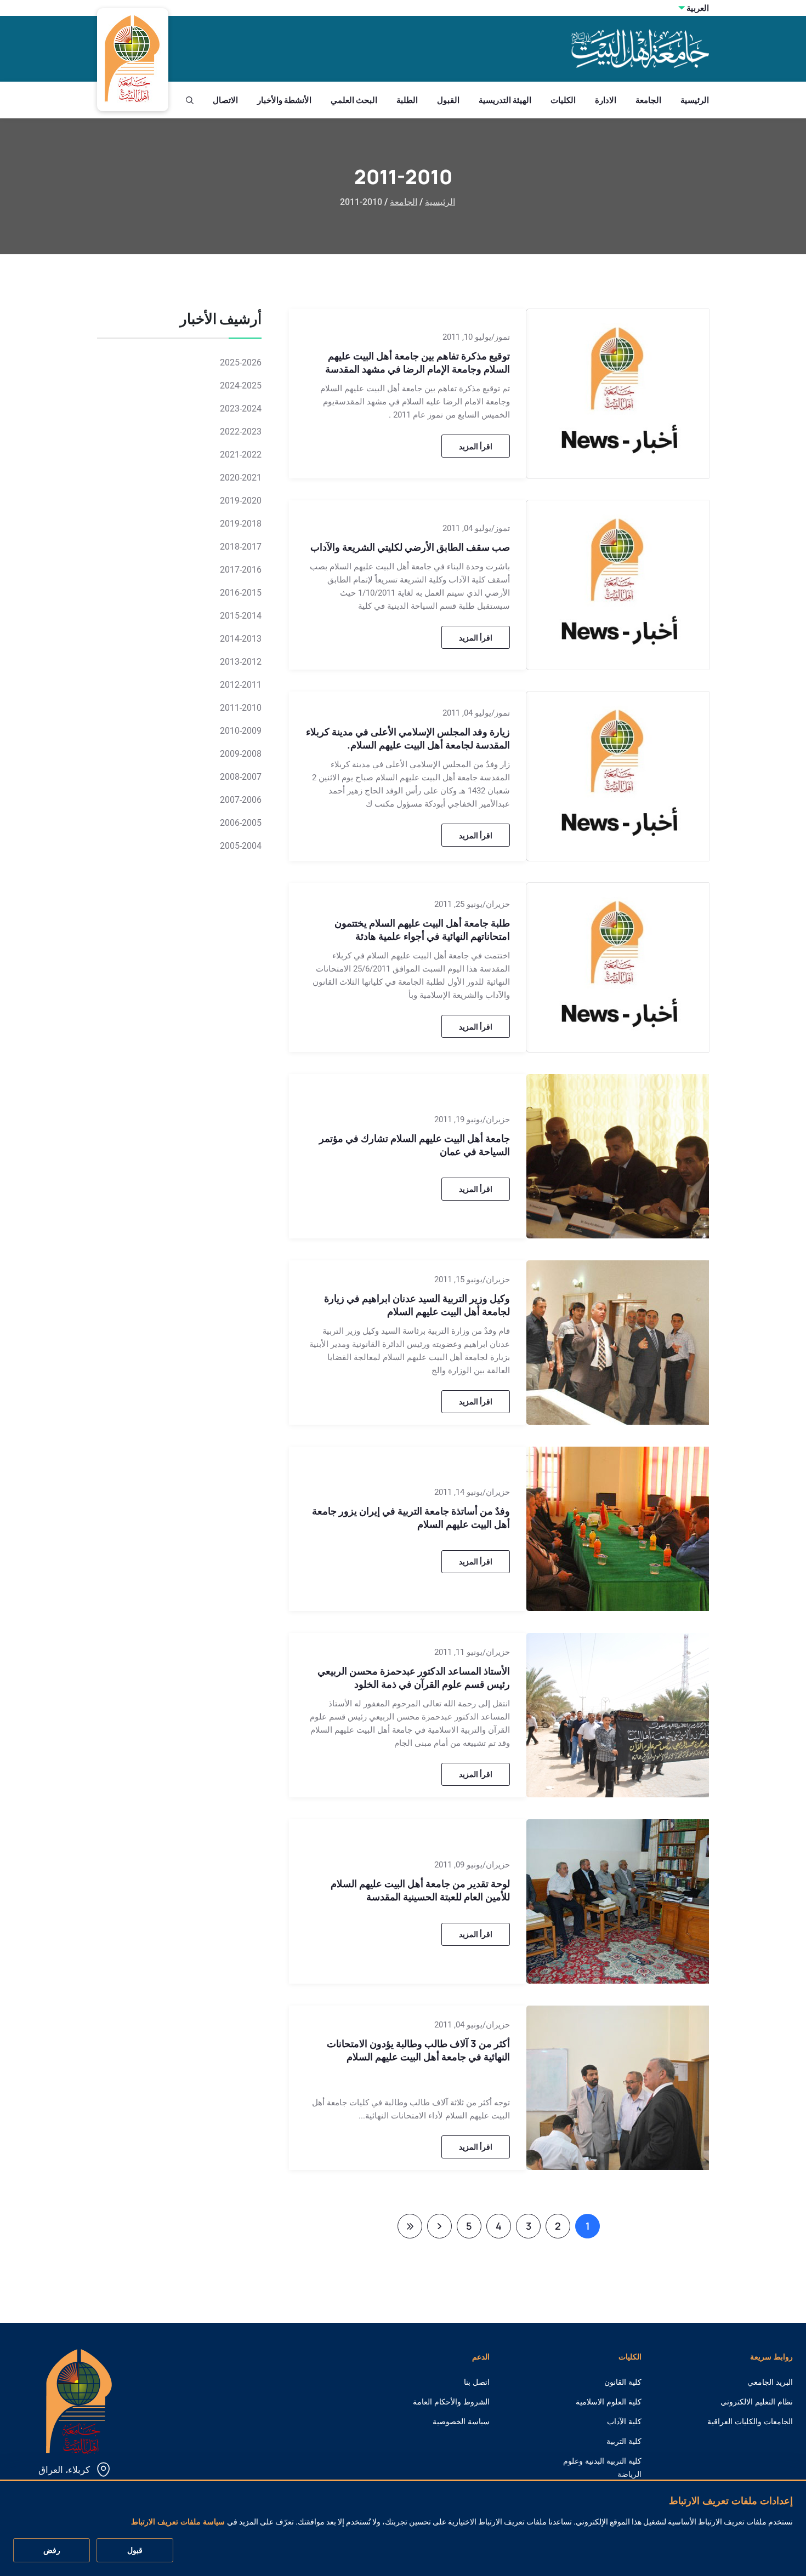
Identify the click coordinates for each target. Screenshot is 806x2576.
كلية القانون (623, 2382)
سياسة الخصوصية (461, 2421)
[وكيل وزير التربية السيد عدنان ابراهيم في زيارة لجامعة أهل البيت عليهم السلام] (618, 1341)
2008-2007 (241, 777)
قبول (135, 2551)
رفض (52, 2551)
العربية (698, 8)
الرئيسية (695, 100)
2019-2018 (241, 524)
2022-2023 (241, 432)
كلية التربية (624, 2441)
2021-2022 (241, 455)
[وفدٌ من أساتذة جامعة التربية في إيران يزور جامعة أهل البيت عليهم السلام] (618, 1528)
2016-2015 (241, 593)
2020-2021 (241, 478)
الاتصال (225, 100)
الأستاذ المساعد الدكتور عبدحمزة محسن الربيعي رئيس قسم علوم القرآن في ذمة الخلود (414, 1677)
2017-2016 (241, 570)
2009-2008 (241, 754)
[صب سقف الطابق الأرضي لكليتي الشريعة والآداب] (618, 584)
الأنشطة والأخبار (284, 100)
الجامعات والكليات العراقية (750, 2421)
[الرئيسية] (79, 2400)
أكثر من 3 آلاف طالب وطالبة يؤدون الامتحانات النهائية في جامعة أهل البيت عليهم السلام (418, 2050)
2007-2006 (241, 800)
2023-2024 (241, 409)
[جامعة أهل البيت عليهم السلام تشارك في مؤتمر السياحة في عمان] (618, 1155)
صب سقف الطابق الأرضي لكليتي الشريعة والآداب (410, 547)
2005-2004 (241, 846)
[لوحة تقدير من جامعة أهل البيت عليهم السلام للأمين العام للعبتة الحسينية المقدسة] (618, 1900)
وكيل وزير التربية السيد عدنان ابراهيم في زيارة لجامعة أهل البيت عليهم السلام (417, 1305)
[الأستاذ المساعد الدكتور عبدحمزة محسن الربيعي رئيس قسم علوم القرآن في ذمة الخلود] (618, 1714)
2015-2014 (241, 616)
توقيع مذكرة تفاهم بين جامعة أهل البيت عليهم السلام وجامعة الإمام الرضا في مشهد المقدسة (418, 362)
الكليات (563, 100)
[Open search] (190, 100)
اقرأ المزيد (476, 446)
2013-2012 (241, 662)
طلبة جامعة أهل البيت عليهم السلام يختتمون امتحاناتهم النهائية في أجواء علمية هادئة (422, 929)
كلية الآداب (624, 2421)
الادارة (606, 100)
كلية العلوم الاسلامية (609, 2402)
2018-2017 (241, 547)
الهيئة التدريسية (505, 100)
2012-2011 (241, 685)
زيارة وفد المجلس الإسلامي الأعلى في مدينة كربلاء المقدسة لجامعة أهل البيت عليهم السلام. (408, 738)
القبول (448, 100)
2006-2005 (241, 823)
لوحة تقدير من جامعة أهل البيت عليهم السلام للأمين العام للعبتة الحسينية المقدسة (420, 1890)
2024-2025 (241, 385)
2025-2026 (241, 362)
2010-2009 (241, 731)
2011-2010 (241, 708)
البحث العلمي (354, 100)
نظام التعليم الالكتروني (757, 2402)
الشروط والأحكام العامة (451, 2402)
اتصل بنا (477, 2382)
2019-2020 (241, 501)
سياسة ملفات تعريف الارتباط (178, 2522)
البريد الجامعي (770, 2382)
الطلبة (407, 100)
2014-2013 (241, 639)
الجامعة (648, 100)
